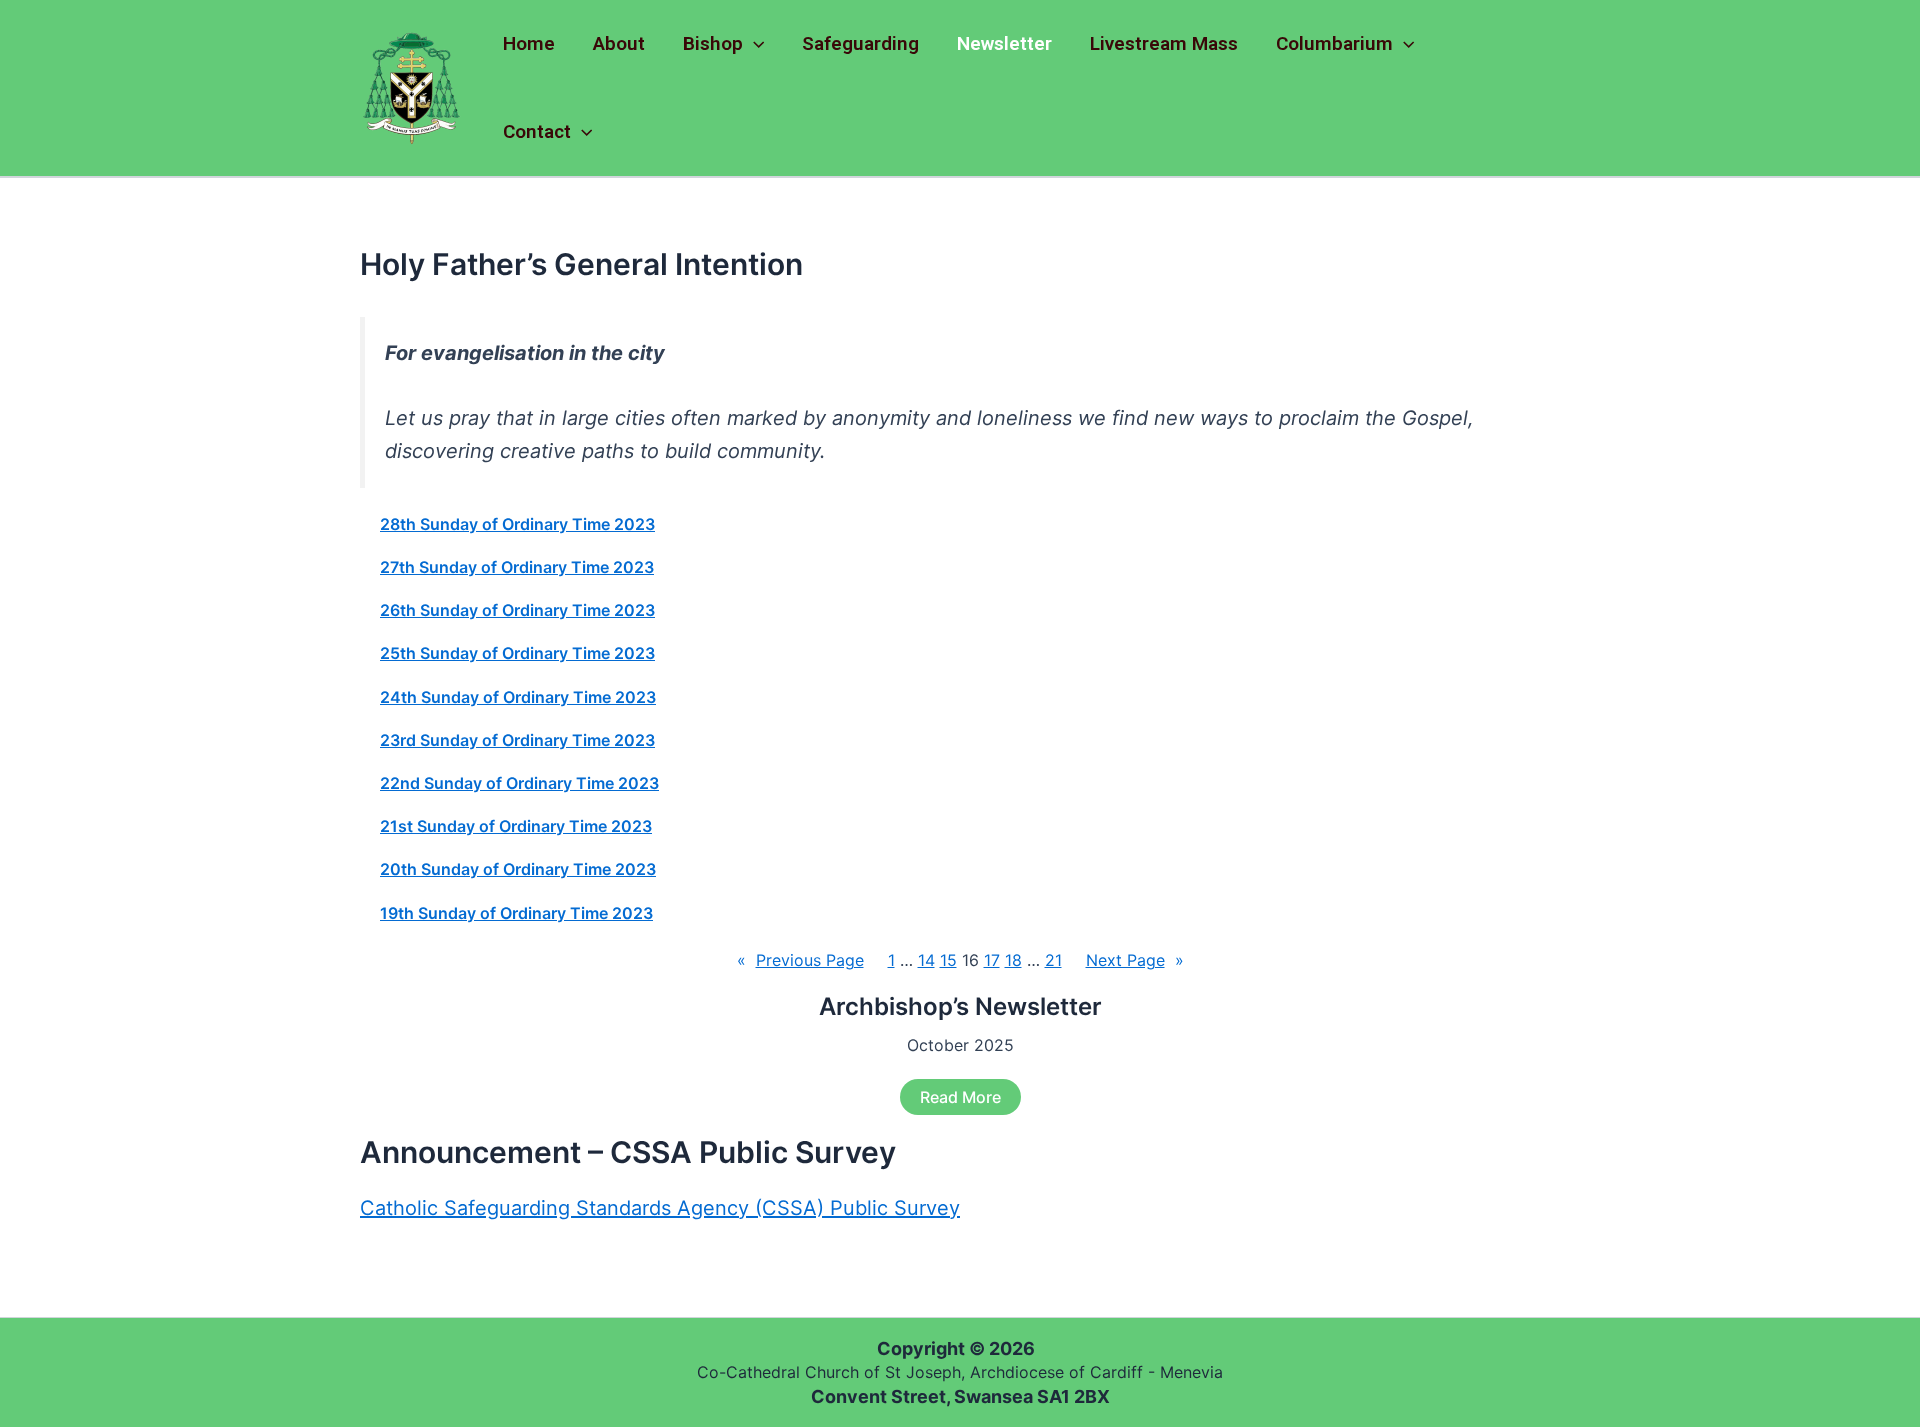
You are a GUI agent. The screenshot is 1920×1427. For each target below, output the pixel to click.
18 (1013, 960)
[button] (753, 44)
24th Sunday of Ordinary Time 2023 (518, 697)
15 (948, 960)
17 (992, 960)
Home (529, 43)
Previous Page (800, 960)
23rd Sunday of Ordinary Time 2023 (517, 740)
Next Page (1135, 960)
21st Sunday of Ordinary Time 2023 (516, 826)
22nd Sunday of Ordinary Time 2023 (519, 783)
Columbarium (1334, 43)
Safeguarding (860, 43)
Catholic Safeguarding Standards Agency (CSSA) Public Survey (660, 1208)
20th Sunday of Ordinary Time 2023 (518, 869)
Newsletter (1004, 43)
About (619, 43)
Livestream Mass (1164, 43)
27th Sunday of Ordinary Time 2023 (517, 567)
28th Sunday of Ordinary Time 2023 (517, 524)
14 (926, 960)
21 (1053, 960)
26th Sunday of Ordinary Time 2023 (517, 610)
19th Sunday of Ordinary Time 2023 (516, 913)
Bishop (713, 43)
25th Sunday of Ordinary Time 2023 (517, 653)
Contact (537, 131)
